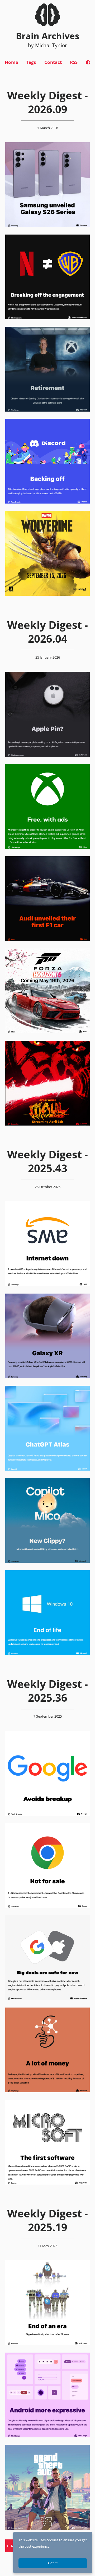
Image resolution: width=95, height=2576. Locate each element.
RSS (74, 62)
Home (11, 62)
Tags (31, 62)
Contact (53, 62)
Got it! (53, 2563)
